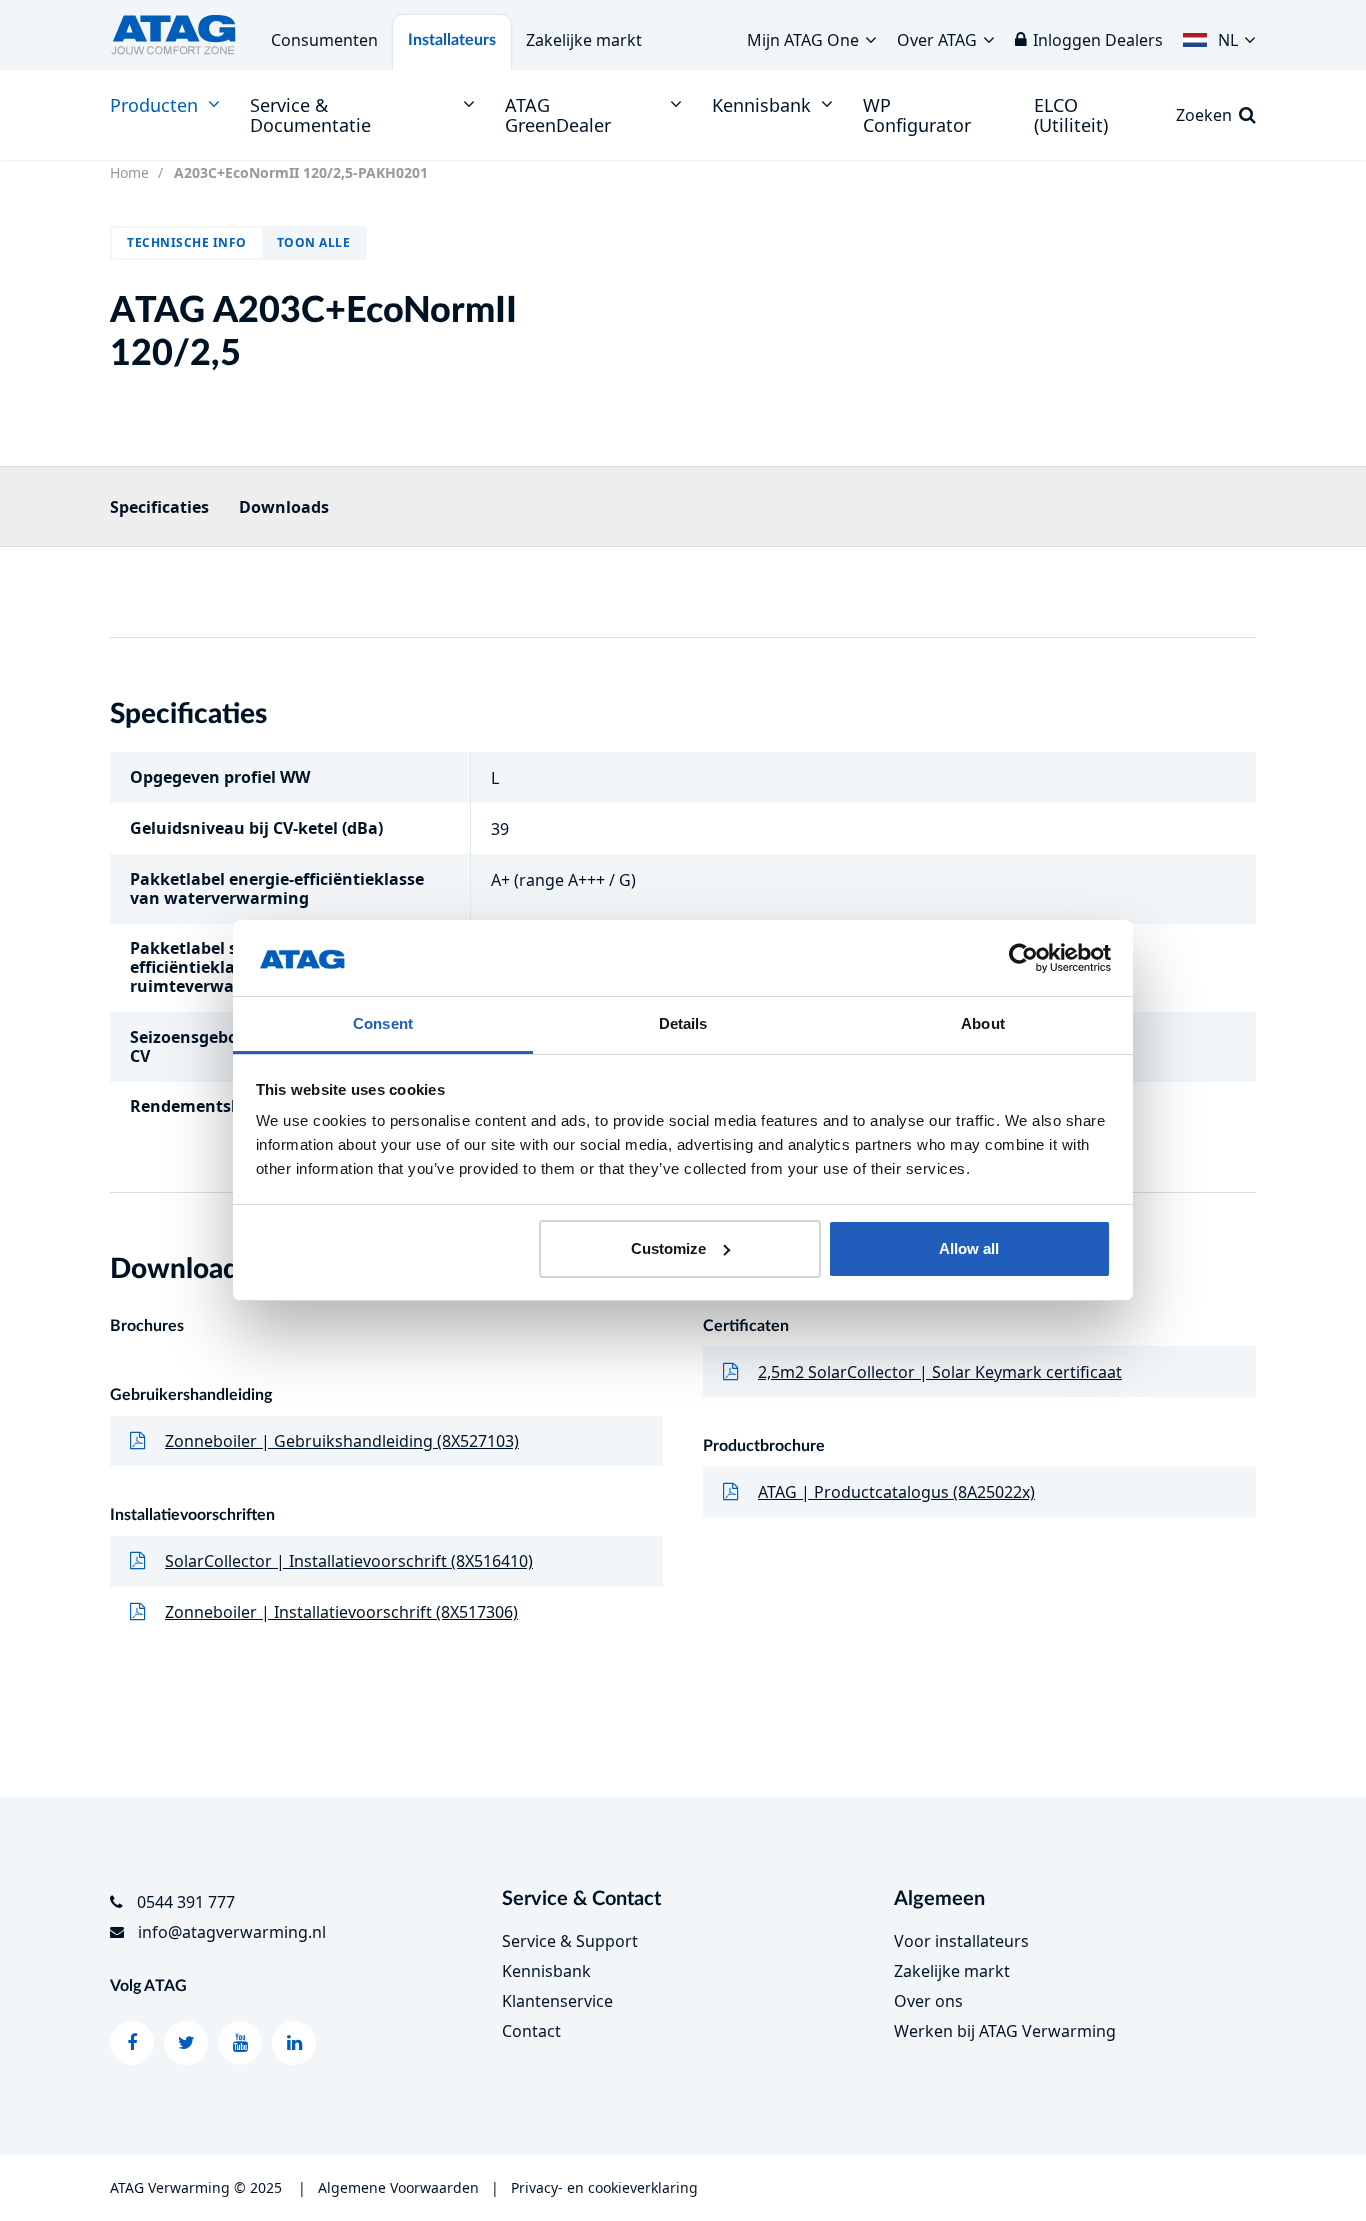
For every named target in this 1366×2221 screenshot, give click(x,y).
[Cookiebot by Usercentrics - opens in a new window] (1023, 958)
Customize (668, 1248)
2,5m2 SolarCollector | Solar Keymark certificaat (940, 1372)
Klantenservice (557, 2001)
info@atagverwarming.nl (232, 1932)
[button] (1219, 35)
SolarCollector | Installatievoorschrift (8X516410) (349, 1561)
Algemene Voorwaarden (398, 2187)
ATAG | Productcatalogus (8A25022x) (896, 1492)
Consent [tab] (383, 1023)
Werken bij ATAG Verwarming (1005, 2031)
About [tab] (983, 1023)
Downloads (284, 507)
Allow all (969, 1248)
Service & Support (570, 1941)
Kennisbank (546, 1971)
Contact (531, 2031)
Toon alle (314, 242)
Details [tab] (683, 1023)
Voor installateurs (961, 1941)
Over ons (928, 2001)
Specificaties (159, 507)
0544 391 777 (186, 1902)
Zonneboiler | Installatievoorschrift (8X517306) (341, 1612)
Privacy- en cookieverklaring (604, 2187)
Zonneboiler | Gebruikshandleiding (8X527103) (342, 1441)
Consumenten (324, 40)
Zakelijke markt (584, 40)
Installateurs (452, 40)
